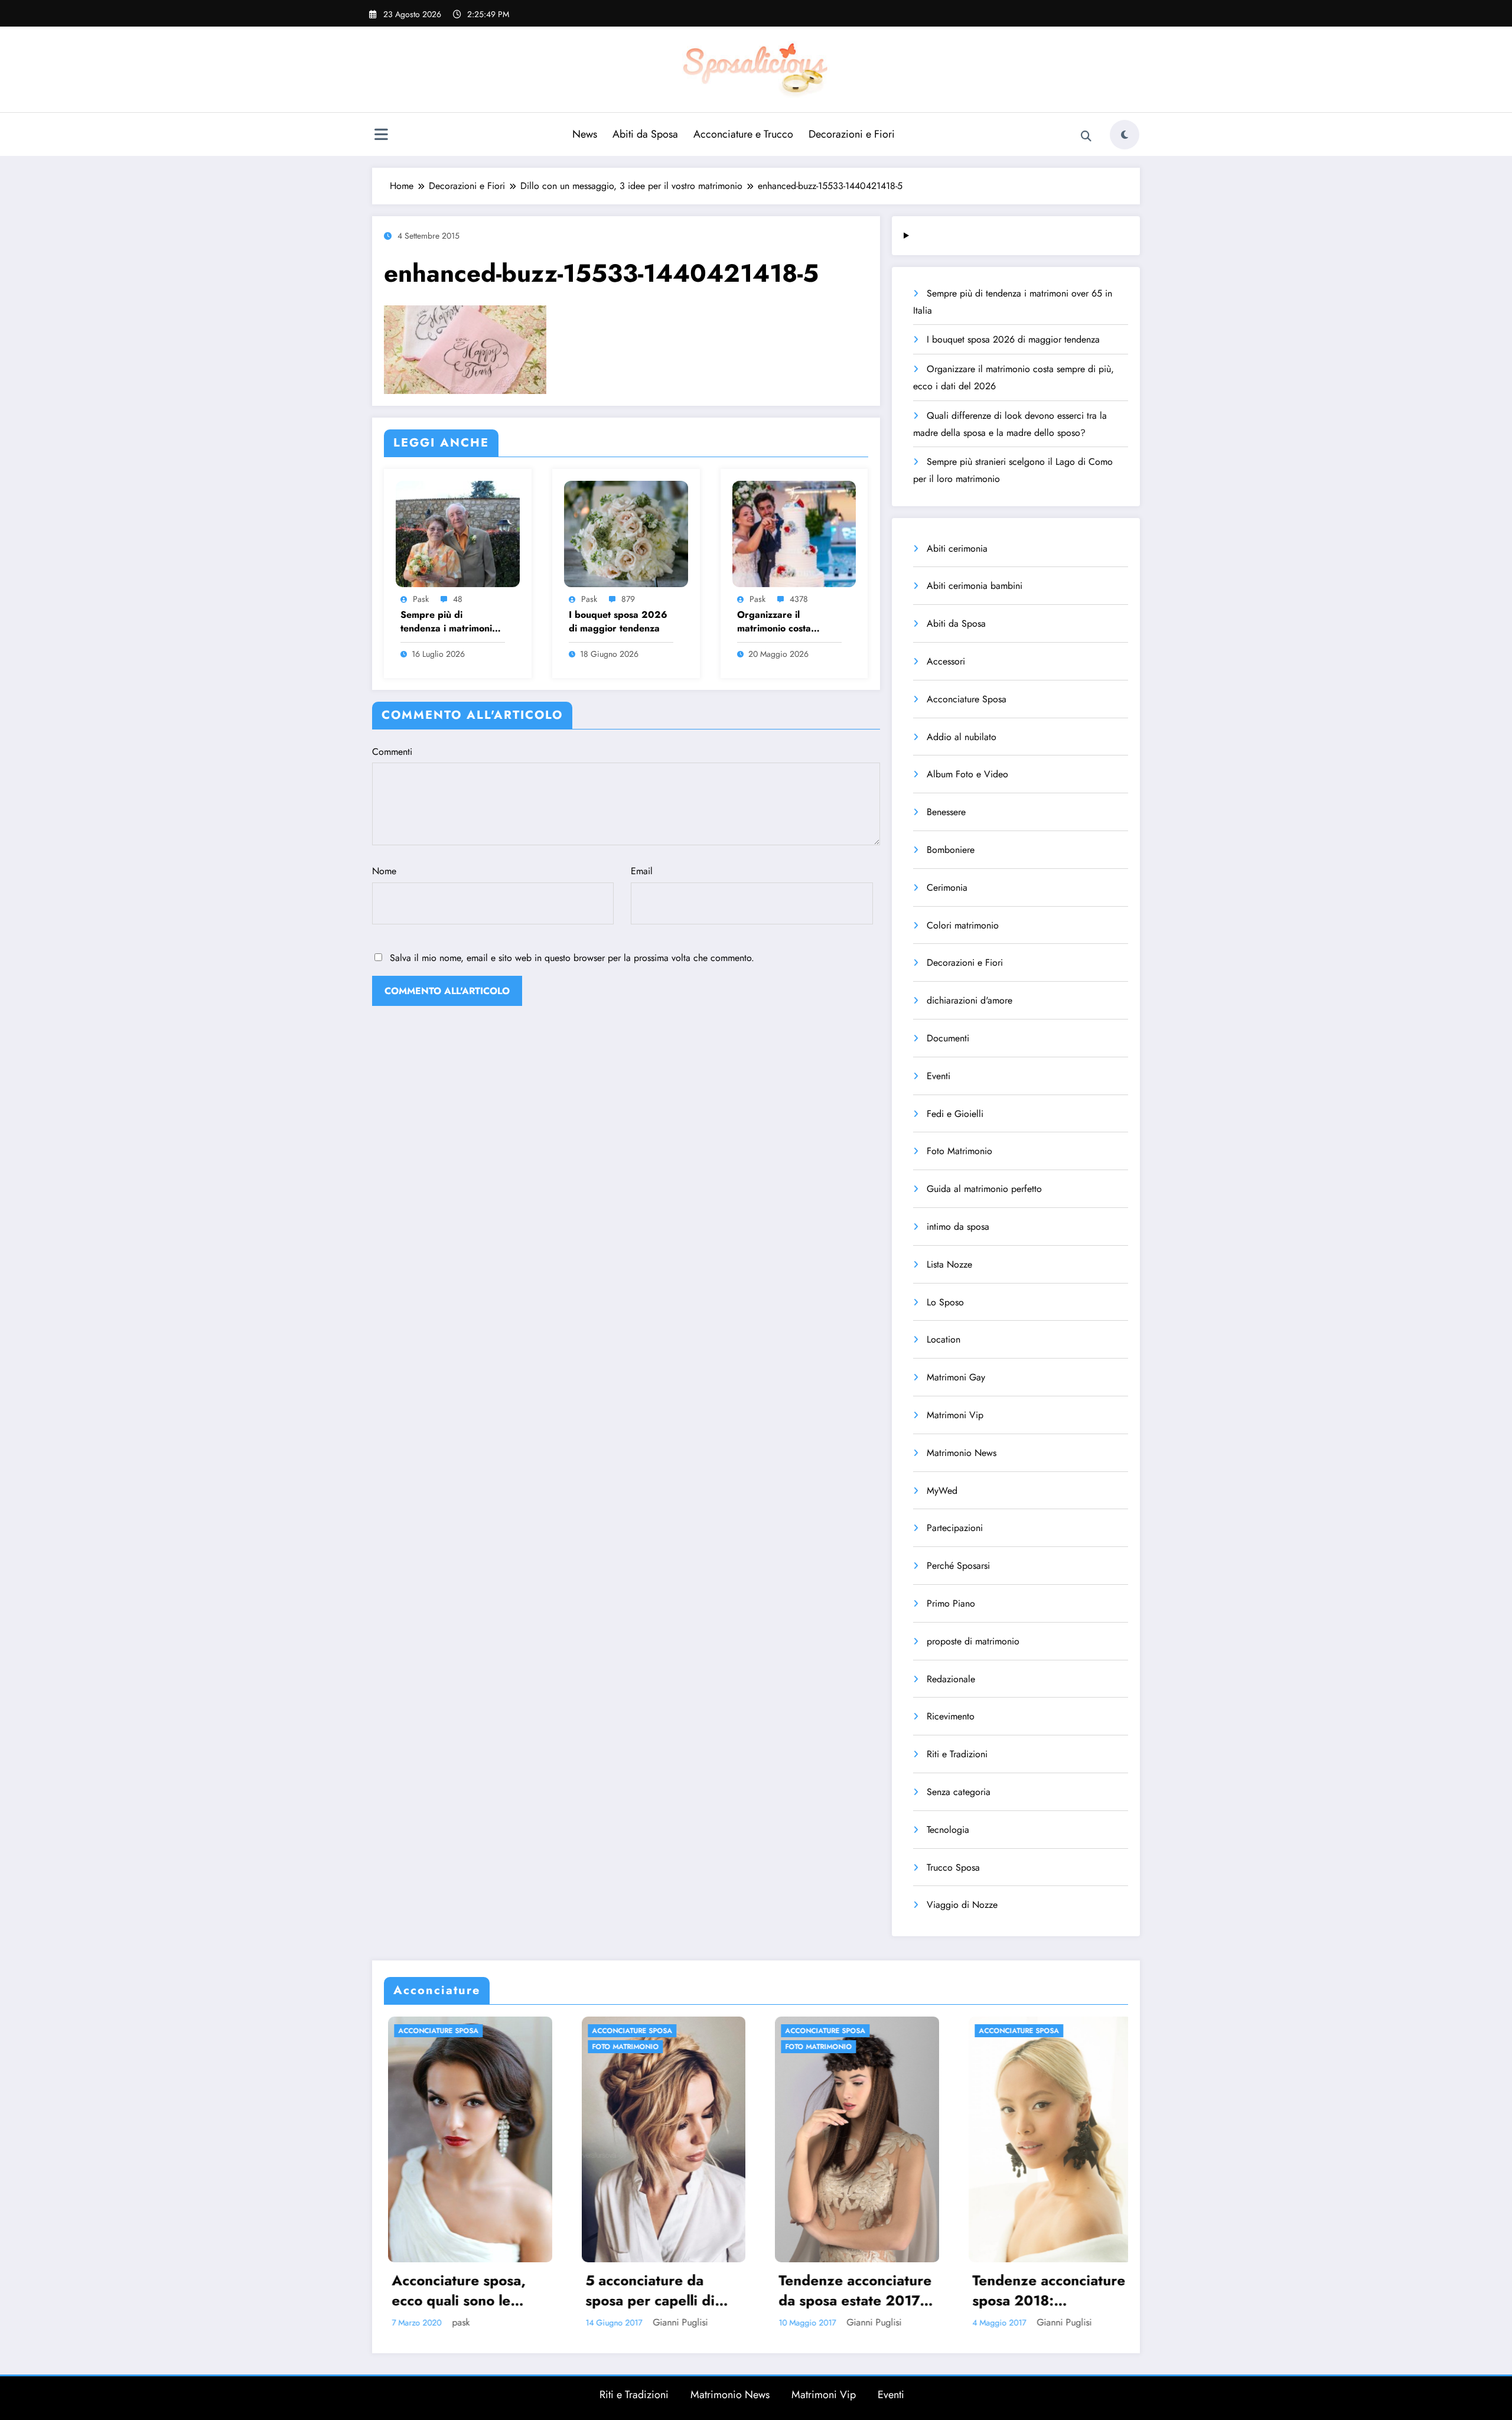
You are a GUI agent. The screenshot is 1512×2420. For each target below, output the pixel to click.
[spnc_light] (1125, 135)
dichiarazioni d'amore (970, 1000)
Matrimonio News (962, 1453)
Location (944, 1339)
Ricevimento (951, 1716)
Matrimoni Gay (956, 1377)
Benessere (946, 812)
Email (642, 871)
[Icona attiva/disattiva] (381, 136)
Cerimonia (947, 887)
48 (458, 599)
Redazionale (951, 1679)
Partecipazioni (955, 1528)
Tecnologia (948, 1830)
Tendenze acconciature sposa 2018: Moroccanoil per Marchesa (786, 2290)
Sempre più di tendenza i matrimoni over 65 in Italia (446, 622)
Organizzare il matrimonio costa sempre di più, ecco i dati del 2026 (783, 622)
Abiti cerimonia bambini (975, 586)
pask (421, 599)
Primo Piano (951, 1603)
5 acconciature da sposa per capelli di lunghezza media (387, 2290)
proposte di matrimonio (973, 1641)
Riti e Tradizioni (957, 1754)
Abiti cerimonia (957, 548)
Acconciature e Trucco (743, 134)
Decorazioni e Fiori (852, 134)
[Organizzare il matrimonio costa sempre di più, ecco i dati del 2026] (794, 532)
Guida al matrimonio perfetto (984, 1189)
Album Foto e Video (967, 774)
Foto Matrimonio (959, 1151)
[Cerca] (1086, 136)
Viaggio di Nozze (962, 1905)
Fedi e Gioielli (955, 1114)
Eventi (939, 1076)
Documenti (948, 1038)
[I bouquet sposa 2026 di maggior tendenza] (626, 532)
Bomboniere (951, 850)
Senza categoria (959, 1792)
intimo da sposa (958, 1227)
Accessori (946, 661)
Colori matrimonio (963, 925)
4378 (799, 599)
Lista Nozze (949, 1264)
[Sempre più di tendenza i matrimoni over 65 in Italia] (458, 532)
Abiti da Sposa (645, 134)
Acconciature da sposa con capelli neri (978, 2290)
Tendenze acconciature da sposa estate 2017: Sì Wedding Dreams (593, 2290)
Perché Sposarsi (958, 1566)
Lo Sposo (945, 1302)
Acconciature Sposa (967, 699)
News (585, 134)
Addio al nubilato (962, 737)
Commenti (392, 752)
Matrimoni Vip (955, 1415)
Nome (384, 871)
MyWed (942, 1491)
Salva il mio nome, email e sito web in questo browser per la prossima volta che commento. (572, 958)
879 (628, 599)
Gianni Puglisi (417, 2322)
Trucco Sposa (953, 1867)
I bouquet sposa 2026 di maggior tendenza (618, 621)
